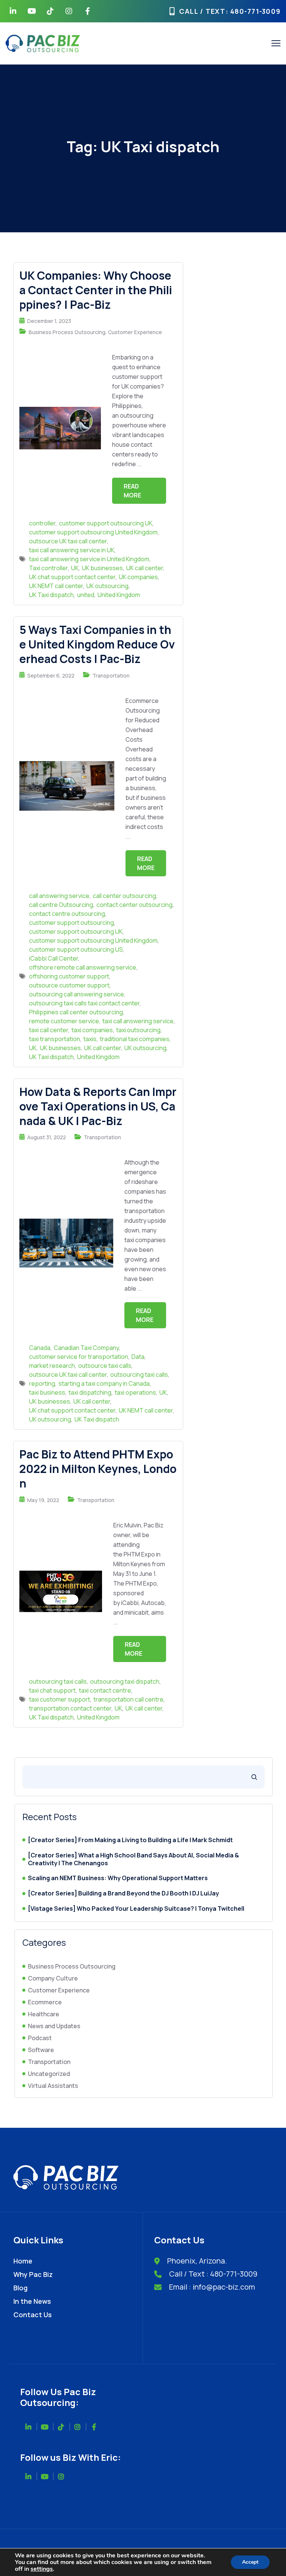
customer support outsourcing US (76, 949)
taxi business (47, 1392)
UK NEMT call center (56, 586)
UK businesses (102, 568)
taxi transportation (55, 1039)
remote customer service (64, 1021)
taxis (90, 1039)
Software (41, 2050)
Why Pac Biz (33, 2274)
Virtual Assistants (53, 2086)
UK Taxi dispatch (51, 595)
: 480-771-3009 (253, 11)
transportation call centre (128, 1699)
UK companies (138, 577)
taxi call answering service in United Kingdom (89, 559)
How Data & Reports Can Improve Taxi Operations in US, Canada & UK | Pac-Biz (98, 1106)
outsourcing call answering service (77, 994)
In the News (32, 2301)
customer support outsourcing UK (106, 523)
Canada (40, 1348)
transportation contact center (70, 1708)
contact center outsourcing (134, 905)
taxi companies (92, 1030)
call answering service (59, 896)
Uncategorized (49, 2074)
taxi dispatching (90, 1392)
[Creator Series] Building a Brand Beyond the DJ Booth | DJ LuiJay (123, 1893)
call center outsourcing (124, 896)
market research (52, 1366)
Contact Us (33, 2315)
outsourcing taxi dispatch (125, 1681)
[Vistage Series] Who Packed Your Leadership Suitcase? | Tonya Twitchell (136, 1909)
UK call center (145, 568)
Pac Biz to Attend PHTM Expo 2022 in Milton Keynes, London (98, 1469)
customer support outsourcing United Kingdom (93, 532)
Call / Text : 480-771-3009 (213, 2274)
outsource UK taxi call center (68, 541)
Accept (250, 2562)
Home (23, 2261)
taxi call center (49, 1030)
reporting (42, 1383)
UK (75, 568)
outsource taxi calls (105, 1366)
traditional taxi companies (135, 1039)
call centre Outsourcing (61, 905)
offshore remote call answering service (83, 967)
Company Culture (53, 1978)
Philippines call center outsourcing (76, 1012)
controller (42, 523)
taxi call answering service (138, 1021)
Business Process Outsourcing (67, 332)
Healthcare (44, 2014)
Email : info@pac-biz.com (212, 2287)
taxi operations (135, 1392)
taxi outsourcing (138, 1030)
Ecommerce (45, 2002)
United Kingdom (119, 595)
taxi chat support (52, 1690)
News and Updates (54, 2026)
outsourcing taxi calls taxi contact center (84, 1003)
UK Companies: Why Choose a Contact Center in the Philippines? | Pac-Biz (96, 290)
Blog (20, 2288)
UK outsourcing (107, 586)
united (86, 595)
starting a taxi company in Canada (104, 1383)
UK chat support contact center (72, 577)
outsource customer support (69, 985)
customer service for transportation (79, 1357)
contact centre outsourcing (67, 914)
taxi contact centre (105, 1690)
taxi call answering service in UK (72, 550)
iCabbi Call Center (54, 958)
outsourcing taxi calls (139, 1375)
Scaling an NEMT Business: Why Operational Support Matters (118, 1878)
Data (138, 1357)
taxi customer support (60, 1699)
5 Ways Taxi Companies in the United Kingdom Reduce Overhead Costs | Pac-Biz (97, 644)
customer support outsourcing (71, 923)
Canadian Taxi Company (86, 1348)
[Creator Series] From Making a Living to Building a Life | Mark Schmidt (130, 1840)
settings (42, 2569)
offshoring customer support (69, 976)
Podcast (40, 2038)
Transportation (111, 676)
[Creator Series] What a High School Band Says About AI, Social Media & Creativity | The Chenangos (134, 1859)
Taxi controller (48, 568)
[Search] (254, 1777)
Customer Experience (135, 332)
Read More (132, 491)
